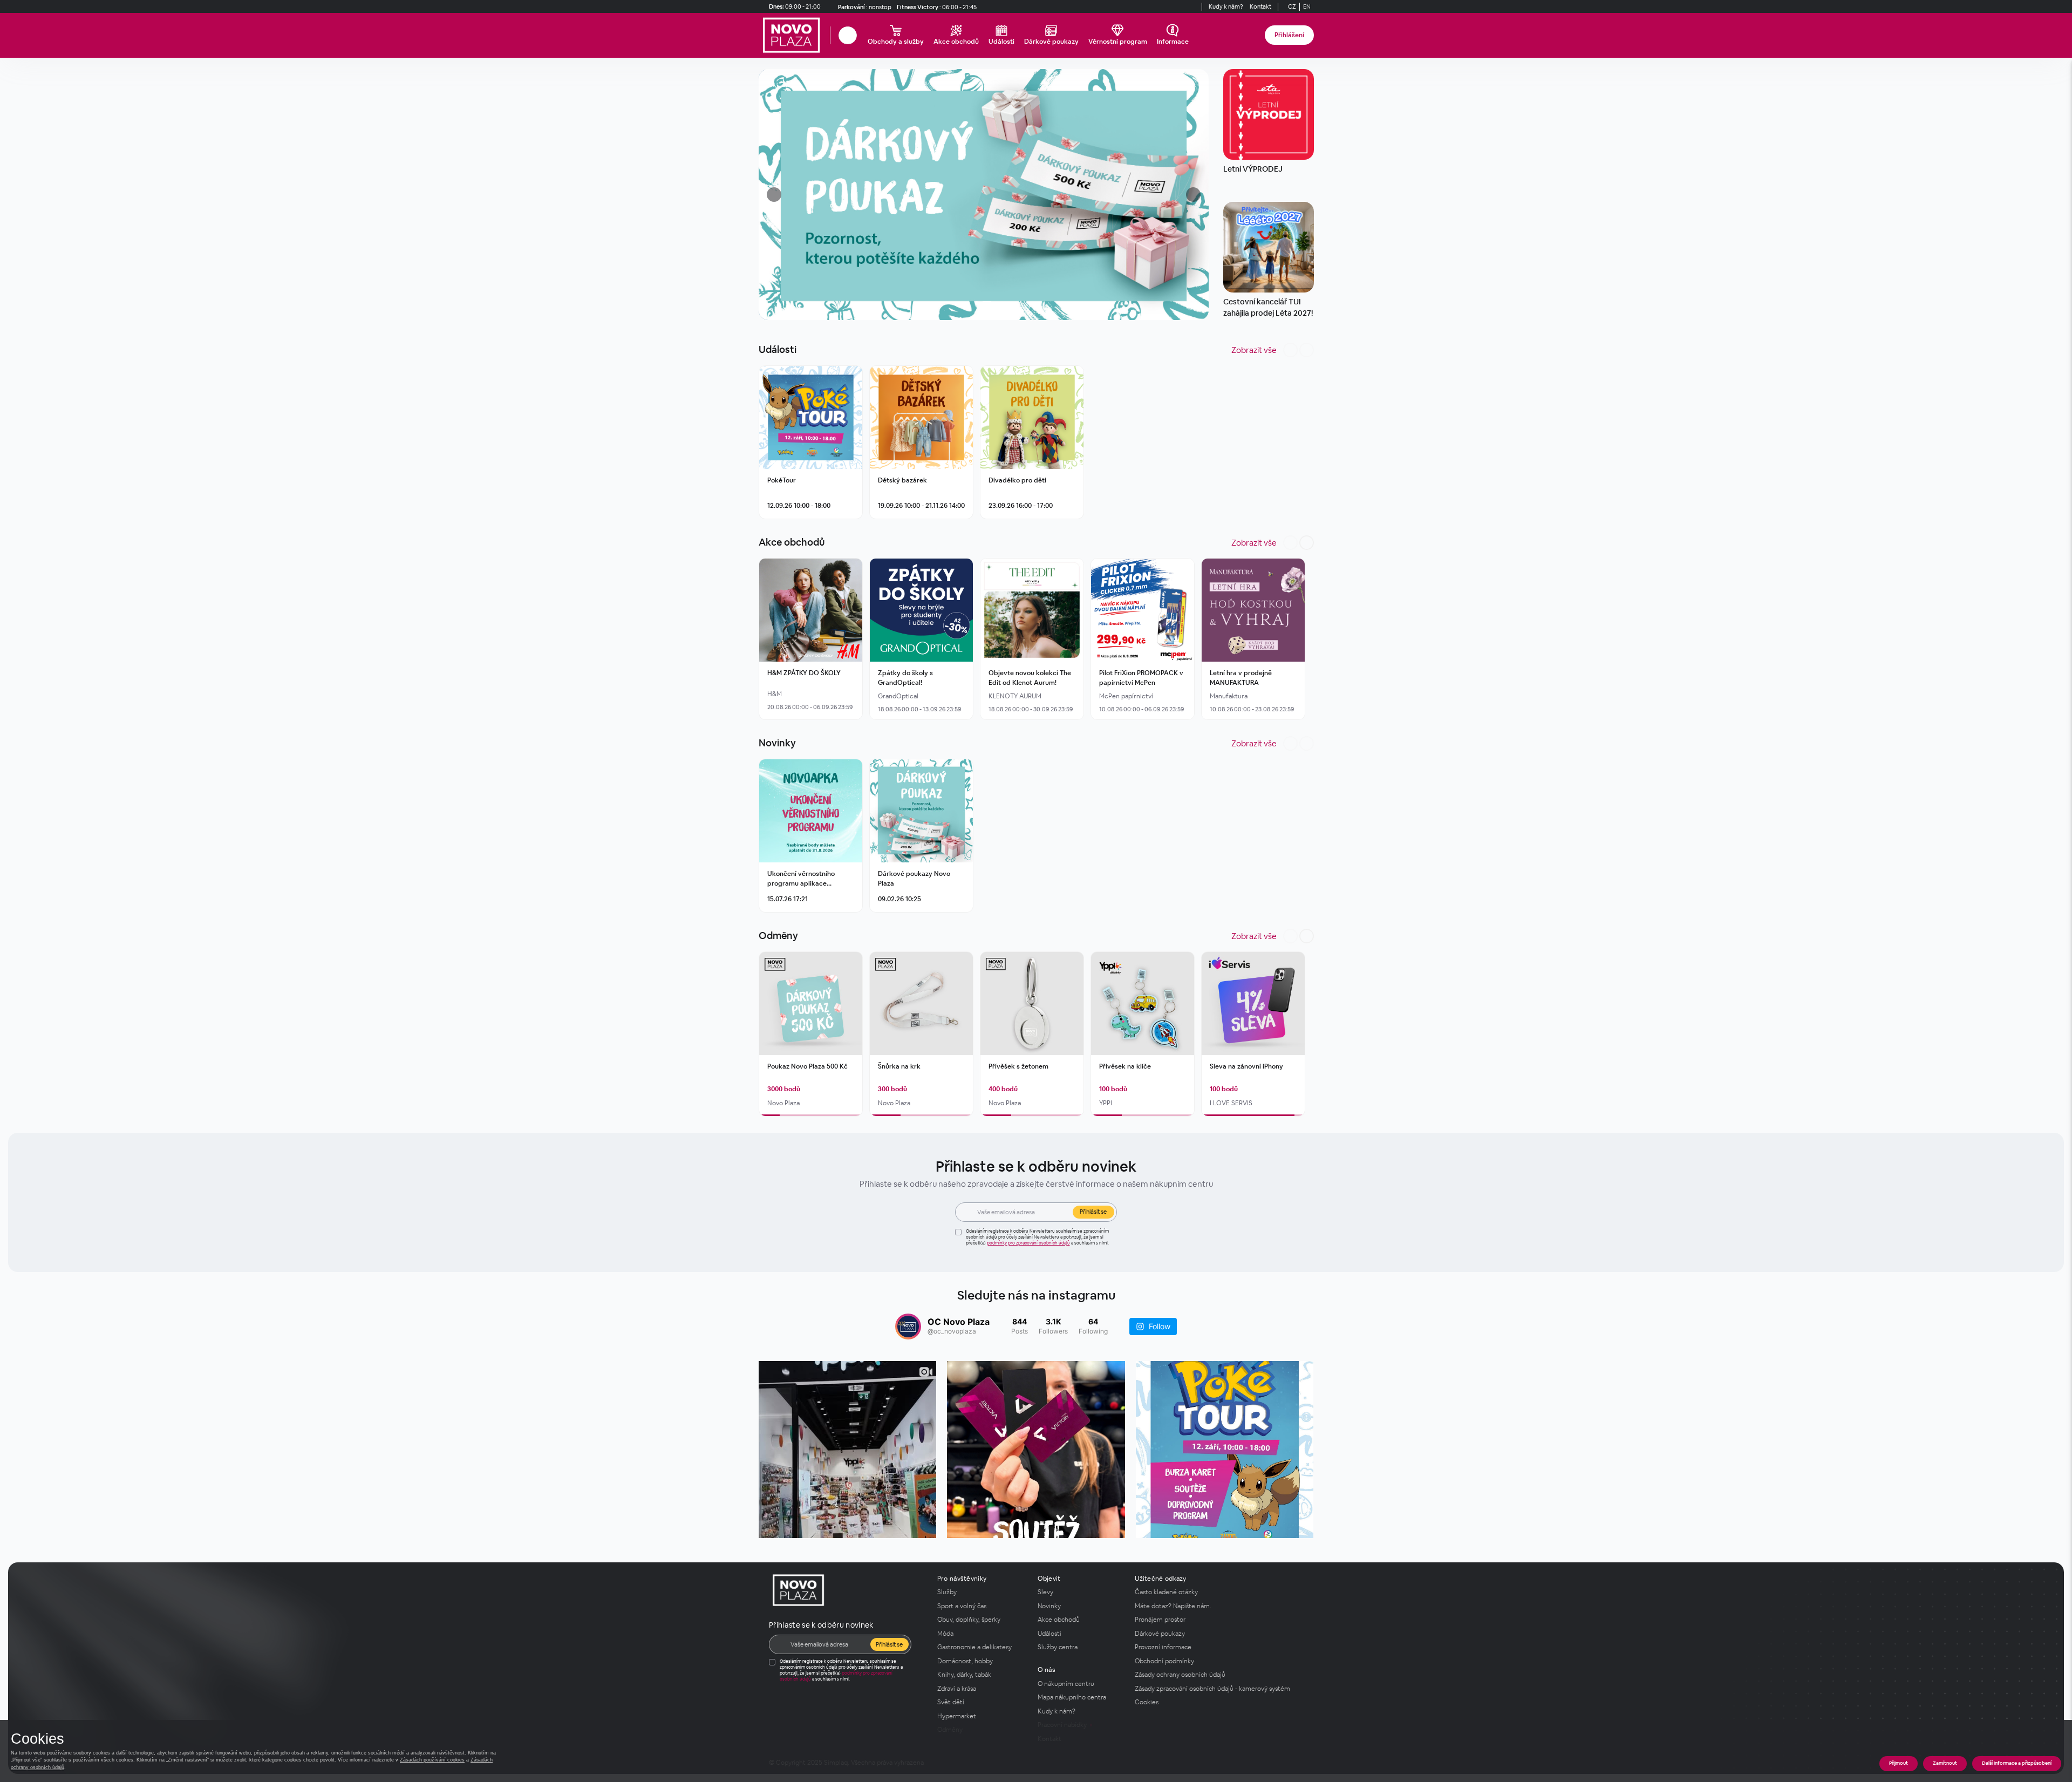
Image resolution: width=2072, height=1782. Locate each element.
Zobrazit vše (1254, 350)
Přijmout (1899, 1763)
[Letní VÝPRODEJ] (1269, 114)
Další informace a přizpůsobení (2017, 1763)
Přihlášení (1289, 35)
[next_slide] (1197, 195)
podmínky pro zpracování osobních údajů (1028, 1243)
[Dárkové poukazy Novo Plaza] (921, 811)
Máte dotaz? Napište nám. (1173, 1606)
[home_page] (794, 35)
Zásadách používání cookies (432, 1760)
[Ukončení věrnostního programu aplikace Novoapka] (811, 811)
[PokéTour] (811, 417)
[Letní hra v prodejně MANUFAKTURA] (1253, 610)
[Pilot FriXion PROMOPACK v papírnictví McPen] (1143, 610)
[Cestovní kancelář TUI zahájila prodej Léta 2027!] (1269, 247)
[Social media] (1182, 6)
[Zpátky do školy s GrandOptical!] (921, 610)
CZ (1292, 6)
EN (1307, 6)
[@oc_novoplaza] (908, 1327)
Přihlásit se (1093, 1212)
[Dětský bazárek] (921, 417)
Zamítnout (1945, 1763)
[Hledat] (848, 35)
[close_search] (858, 35)
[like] (853, 376)
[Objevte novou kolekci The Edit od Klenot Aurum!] (1032, 610)
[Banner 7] (984, 195)
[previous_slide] (770, 195)
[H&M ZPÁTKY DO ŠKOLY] (811, 610)
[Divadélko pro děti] (1032, 417)
